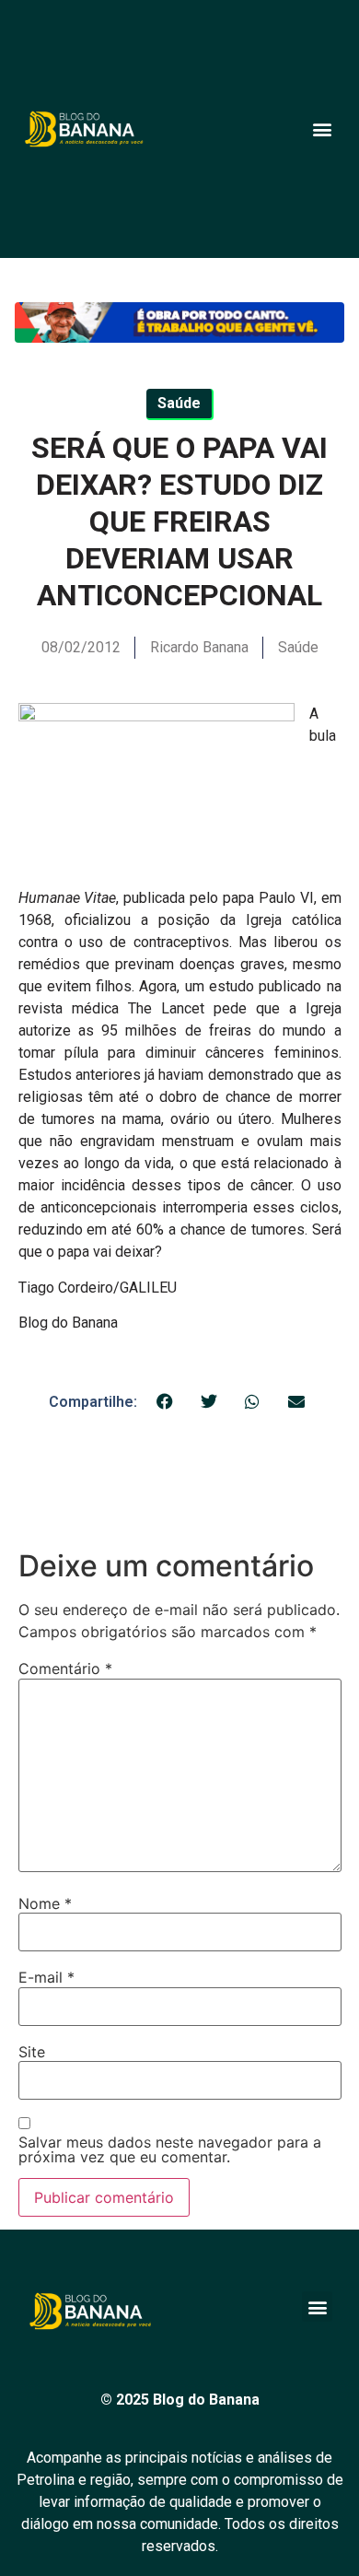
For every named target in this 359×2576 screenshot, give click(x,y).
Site (32, 2052)
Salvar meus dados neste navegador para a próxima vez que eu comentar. (170, 2149)
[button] (322, 129)
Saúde (298, 647)
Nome (45, 1903)
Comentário (65, 1669)
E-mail (46, 1977)
